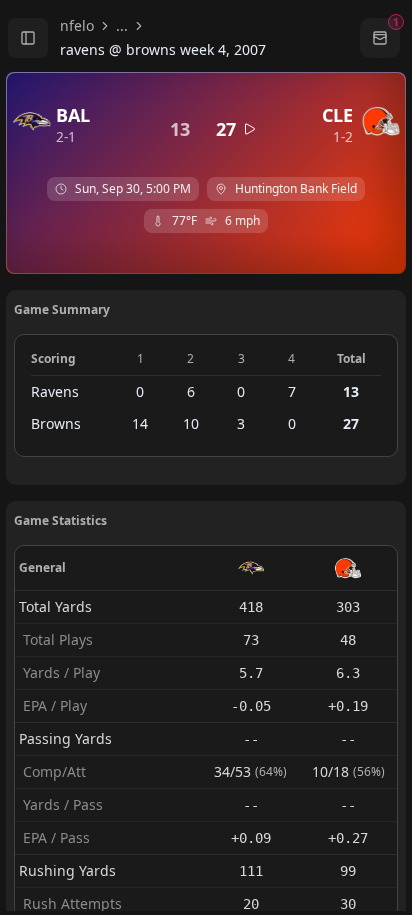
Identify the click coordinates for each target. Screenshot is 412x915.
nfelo (77, 25)
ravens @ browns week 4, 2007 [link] (163, 49)
